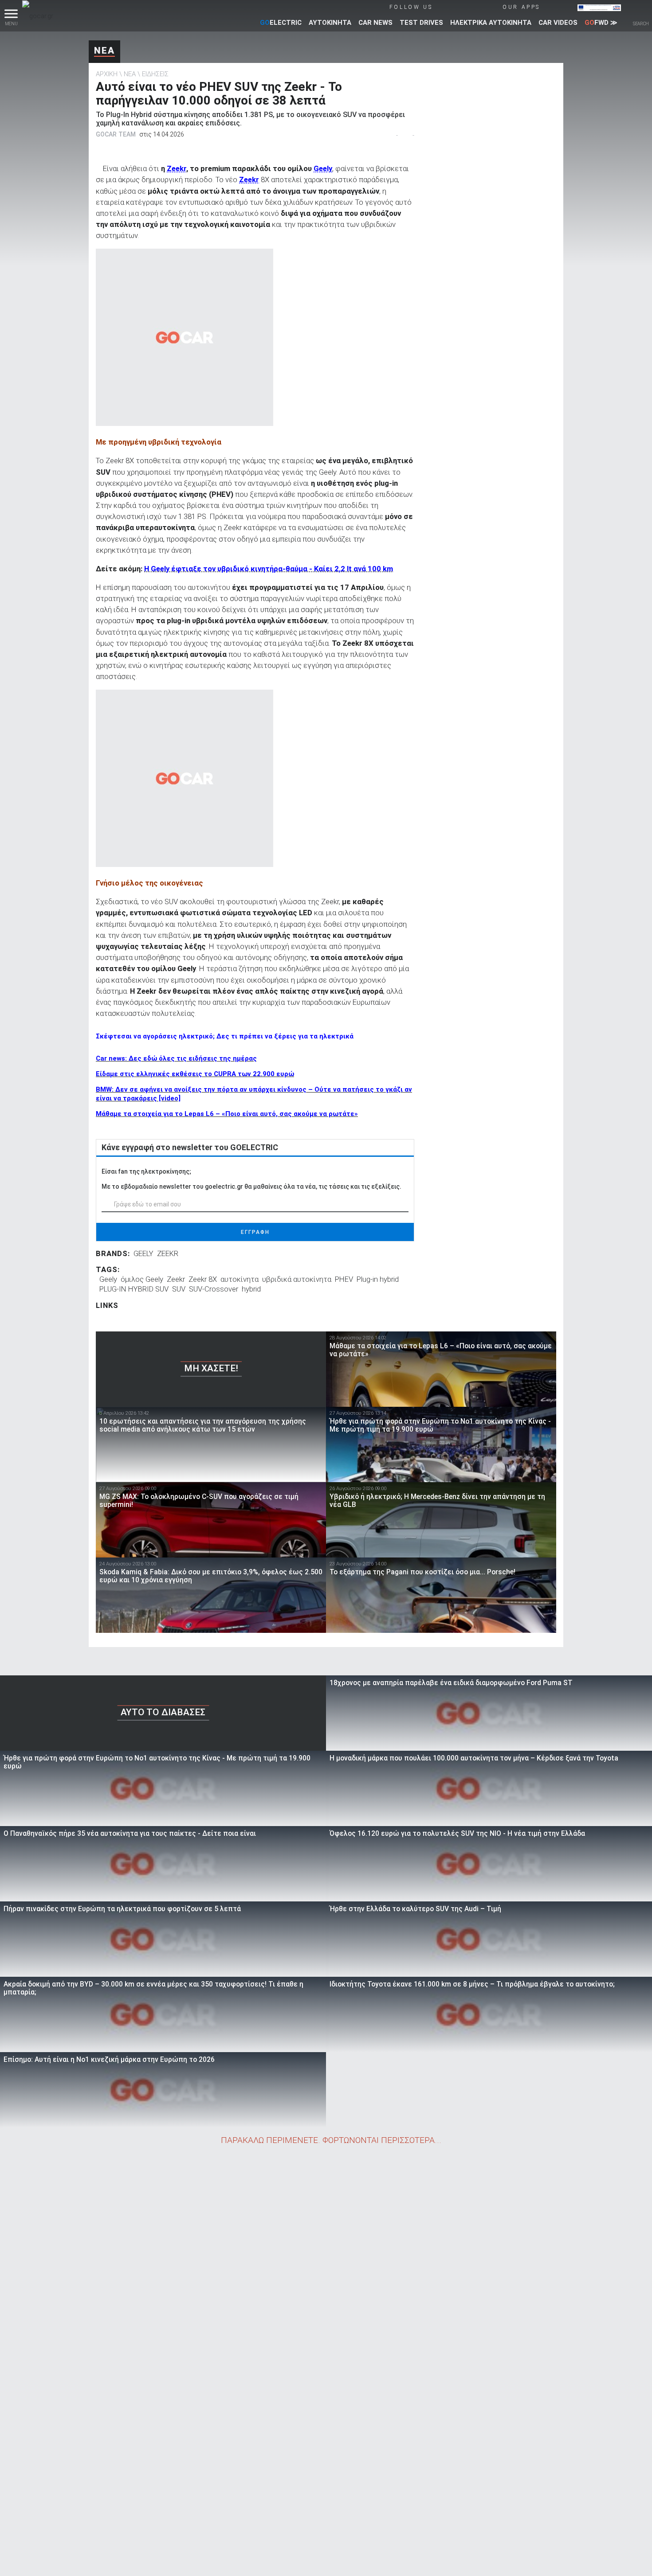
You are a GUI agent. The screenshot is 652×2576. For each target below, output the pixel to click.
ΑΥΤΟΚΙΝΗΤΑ (330, 23)
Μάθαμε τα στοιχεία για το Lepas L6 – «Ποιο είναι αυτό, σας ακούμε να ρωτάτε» (227, 1114)
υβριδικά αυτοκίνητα (297, 1279)
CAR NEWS (375, 23)
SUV (179, 1289)
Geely (323, 168)
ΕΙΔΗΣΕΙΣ (155, 74)
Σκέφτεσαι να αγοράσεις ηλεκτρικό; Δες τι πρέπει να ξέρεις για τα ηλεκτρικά (225, 1036)
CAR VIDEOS (558, 23)
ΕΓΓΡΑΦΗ (255, 1232)
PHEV (344, 1279)
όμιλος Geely (142, 1279)
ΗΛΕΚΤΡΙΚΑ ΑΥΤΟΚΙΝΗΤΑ (491, 23)
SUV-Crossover (214, 1289)
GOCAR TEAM (116, 134)
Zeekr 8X (203, 1279)
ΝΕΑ (104, 51)
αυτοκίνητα (240, 1279)
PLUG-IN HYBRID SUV (134, 1289)
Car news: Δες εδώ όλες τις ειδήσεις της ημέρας (176, 1058)
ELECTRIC (281, 23)
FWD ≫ (601, 23)
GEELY (143, 1253)
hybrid (251, 1289)
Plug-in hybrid (378, 1279)
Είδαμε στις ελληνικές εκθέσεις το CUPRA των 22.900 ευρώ (195, 1074)
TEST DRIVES (421, 23)
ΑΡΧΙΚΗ (107, 74)
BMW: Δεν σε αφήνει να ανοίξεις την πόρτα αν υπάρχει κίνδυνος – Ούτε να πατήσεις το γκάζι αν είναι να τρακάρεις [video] (254, 1094)
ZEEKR (168, 1253)
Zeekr (177, 168)
